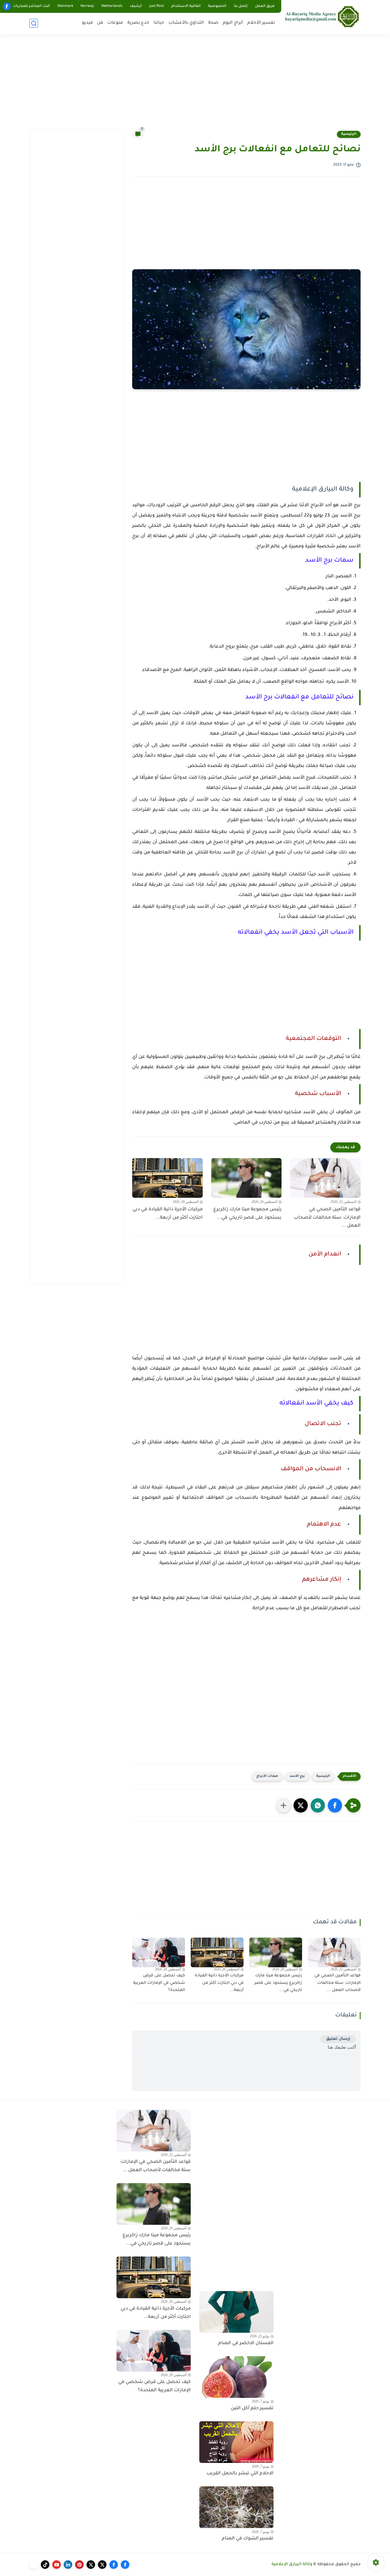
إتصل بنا (241, 6)
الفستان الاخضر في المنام (246, 2343)
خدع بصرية (138, 23)
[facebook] (7, 6)
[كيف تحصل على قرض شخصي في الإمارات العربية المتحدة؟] (159, 1952)
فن (100, 23)
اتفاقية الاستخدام (186, 6)
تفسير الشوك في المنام (248, 2539)
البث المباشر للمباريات (31, 6)
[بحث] (34, 23)
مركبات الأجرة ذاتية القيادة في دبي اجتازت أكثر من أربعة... (168, 1214)
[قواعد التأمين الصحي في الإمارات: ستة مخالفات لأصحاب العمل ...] (325, 1178)
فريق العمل (265, 6)
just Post (157, 6)
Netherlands (112, 6)
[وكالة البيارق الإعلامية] (322, 16)
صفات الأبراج (267, 1776)
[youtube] (57, 2565)
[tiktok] (45, 2565)
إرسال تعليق (338, 2039)
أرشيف (136, 6)
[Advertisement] (195, 86)
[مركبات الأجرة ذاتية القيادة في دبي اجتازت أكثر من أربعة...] (167, 1178)
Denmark (65, 6)
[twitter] (102, 2565)
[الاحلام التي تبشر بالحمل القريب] (236, 2442)
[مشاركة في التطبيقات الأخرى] (284, 1805)
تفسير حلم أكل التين (252, 2408)
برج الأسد (297, 1776)
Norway (87, 6)
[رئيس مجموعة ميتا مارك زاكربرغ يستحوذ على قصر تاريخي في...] (247, 1178)
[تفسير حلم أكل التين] (236, 2377)
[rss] (34, 2565)
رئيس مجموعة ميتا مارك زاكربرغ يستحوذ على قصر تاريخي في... (247, 1214)
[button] (335, 1805)
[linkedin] (68, 2565)
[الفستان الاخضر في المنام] (236, 2312)
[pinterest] (79, 2565)
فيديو (87, 23)
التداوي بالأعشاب (186, 23)
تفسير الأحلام (261, 23)
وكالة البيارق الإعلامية (292, 2565)
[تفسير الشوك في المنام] (236, 2507)
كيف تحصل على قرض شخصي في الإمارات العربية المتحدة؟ (159, 1983)
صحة (213, 23)
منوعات (115, 23)
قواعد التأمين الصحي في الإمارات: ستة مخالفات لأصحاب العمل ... (327, 1218)
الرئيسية (349, 134)
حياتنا (159, 23)
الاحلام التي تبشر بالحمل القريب (240, 2473)
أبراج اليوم (233, 23)
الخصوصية (217, 6)
